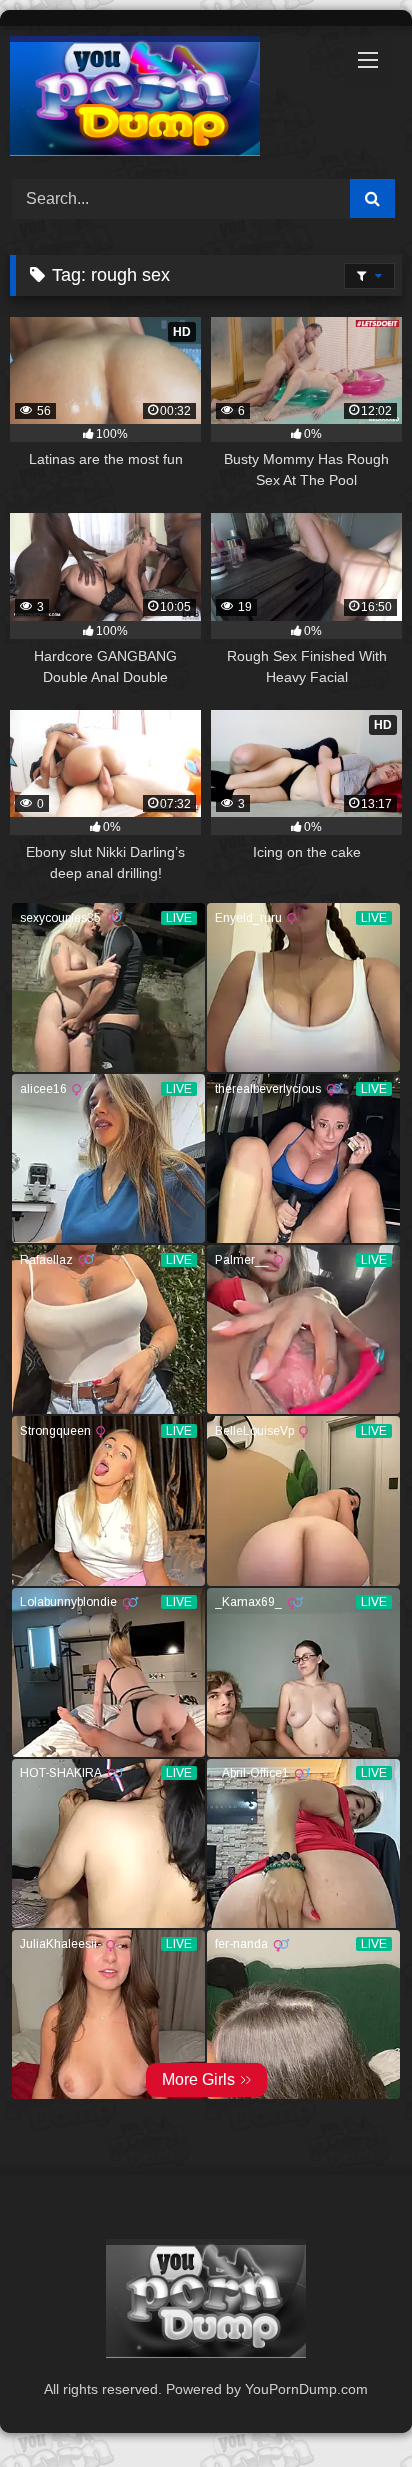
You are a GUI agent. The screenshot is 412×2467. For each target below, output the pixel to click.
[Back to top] (350, 2407)
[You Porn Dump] (169, 99)
